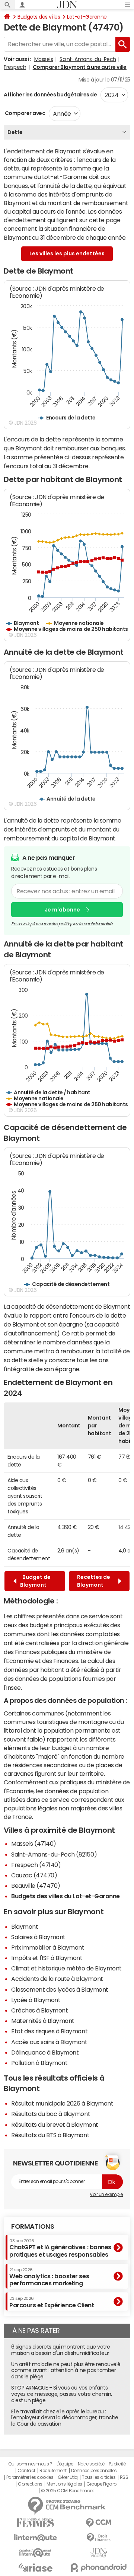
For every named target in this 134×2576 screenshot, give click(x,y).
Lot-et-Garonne (87, 17)
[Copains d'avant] (35, 2553)
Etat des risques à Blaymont (49, 2031)
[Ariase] (35, 2567)
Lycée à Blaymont (36, 2000)
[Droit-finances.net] (99, 2538)
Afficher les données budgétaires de (50, 95)
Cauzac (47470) (34, 1875)
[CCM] (99, 2523)
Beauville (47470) (36, 1886)
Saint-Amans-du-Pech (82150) (54, 1854)
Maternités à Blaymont (43, 2021)
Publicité (117, 2464)
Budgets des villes (39, 17)
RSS (124, 2477)
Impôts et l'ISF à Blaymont (47, 1958)
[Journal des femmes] (35, 2523)
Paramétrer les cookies (30, 2477)
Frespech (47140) (36, 1865)
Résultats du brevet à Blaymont (55, 2125)
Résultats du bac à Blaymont (51, 2114)
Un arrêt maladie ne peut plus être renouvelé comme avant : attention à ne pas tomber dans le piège (66, 2371)
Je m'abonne (62, 910)
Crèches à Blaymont (39, 2010)
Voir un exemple (106, 2194)
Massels (44, 59)
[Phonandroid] (99, 2568)
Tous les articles (99, 2477)
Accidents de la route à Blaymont (57, 1979)
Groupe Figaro (101, 2484)
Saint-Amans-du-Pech (88, 59)
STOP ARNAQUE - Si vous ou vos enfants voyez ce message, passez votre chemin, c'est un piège (62, 2394)
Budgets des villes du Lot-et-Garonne (66, 1896)
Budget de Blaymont (35, 1581)
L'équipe (65, 2464)
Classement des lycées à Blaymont (60, 1989)
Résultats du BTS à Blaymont (50, 2135)
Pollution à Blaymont (39, 2063)
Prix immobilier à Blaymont (48, 1947)
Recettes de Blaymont (94, 1581)
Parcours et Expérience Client (52, 2302)
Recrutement (53, 2471)
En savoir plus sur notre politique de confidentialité (62, 924)
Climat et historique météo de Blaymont (66, 1968)
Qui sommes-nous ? (30, 2464)
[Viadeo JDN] (99, 2553)
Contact (26, 2471)
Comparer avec (24, 113)
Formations (33, 2227)
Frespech (15, 67)
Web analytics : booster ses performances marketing (49, 2277)
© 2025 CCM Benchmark (67, 2491)
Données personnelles (94, 2471)
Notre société (91, 2464)
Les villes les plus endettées (67, 253)
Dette (15, 132)
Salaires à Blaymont (38, 1937)
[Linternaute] (35, 2538)
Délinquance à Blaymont (45, 2052)
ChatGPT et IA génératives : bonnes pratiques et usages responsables (60, 2248)
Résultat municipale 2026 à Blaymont (62, 2103)
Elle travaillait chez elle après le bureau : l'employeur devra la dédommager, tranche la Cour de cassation (65, 2418)
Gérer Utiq (68, 2477)
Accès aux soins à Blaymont (49, 2042)
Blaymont (25, 1927)
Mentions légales (64, 2484)
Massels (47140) (34, 1844)
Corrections (30, 2484)
